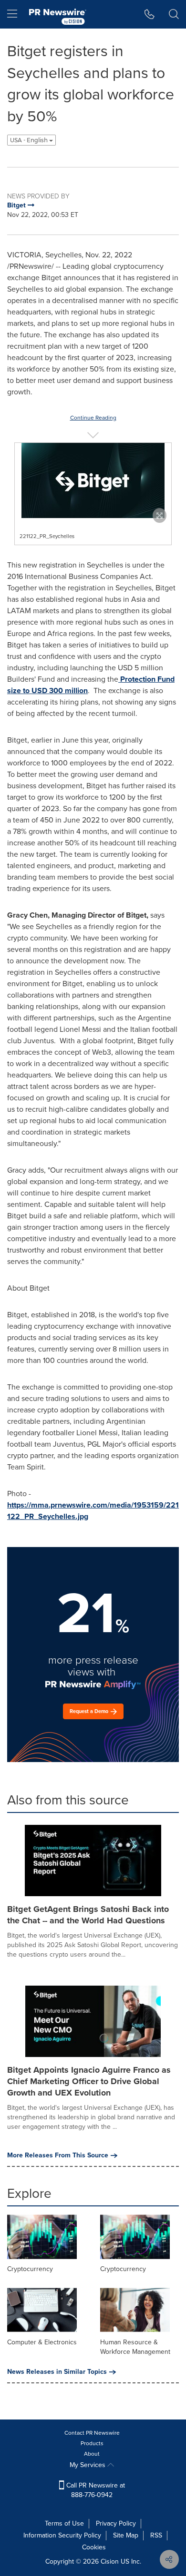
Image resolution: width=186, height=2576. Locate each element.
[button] (93, 480)
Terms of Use (64, 2523)
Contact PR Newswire (92, 2433)
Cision (110, 2561)
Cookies (94, 2547)
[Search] (174, 14)
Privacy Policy (116, 2523)
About (92, 2454)
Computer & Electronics (42, 2342)
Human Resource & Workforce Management (135, 2347)
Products (92, 2443)
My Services (88, 2465)
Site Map (126, 2535)
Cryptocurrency (30, 2269)
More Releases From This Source (58, 2155)
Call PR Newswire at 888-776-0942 (95, 2490)
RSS (156, 2535)
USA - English (30, 140)
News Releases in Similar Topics (57, 2372)
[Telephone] (150, 14)
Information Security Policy (62, 2535)
